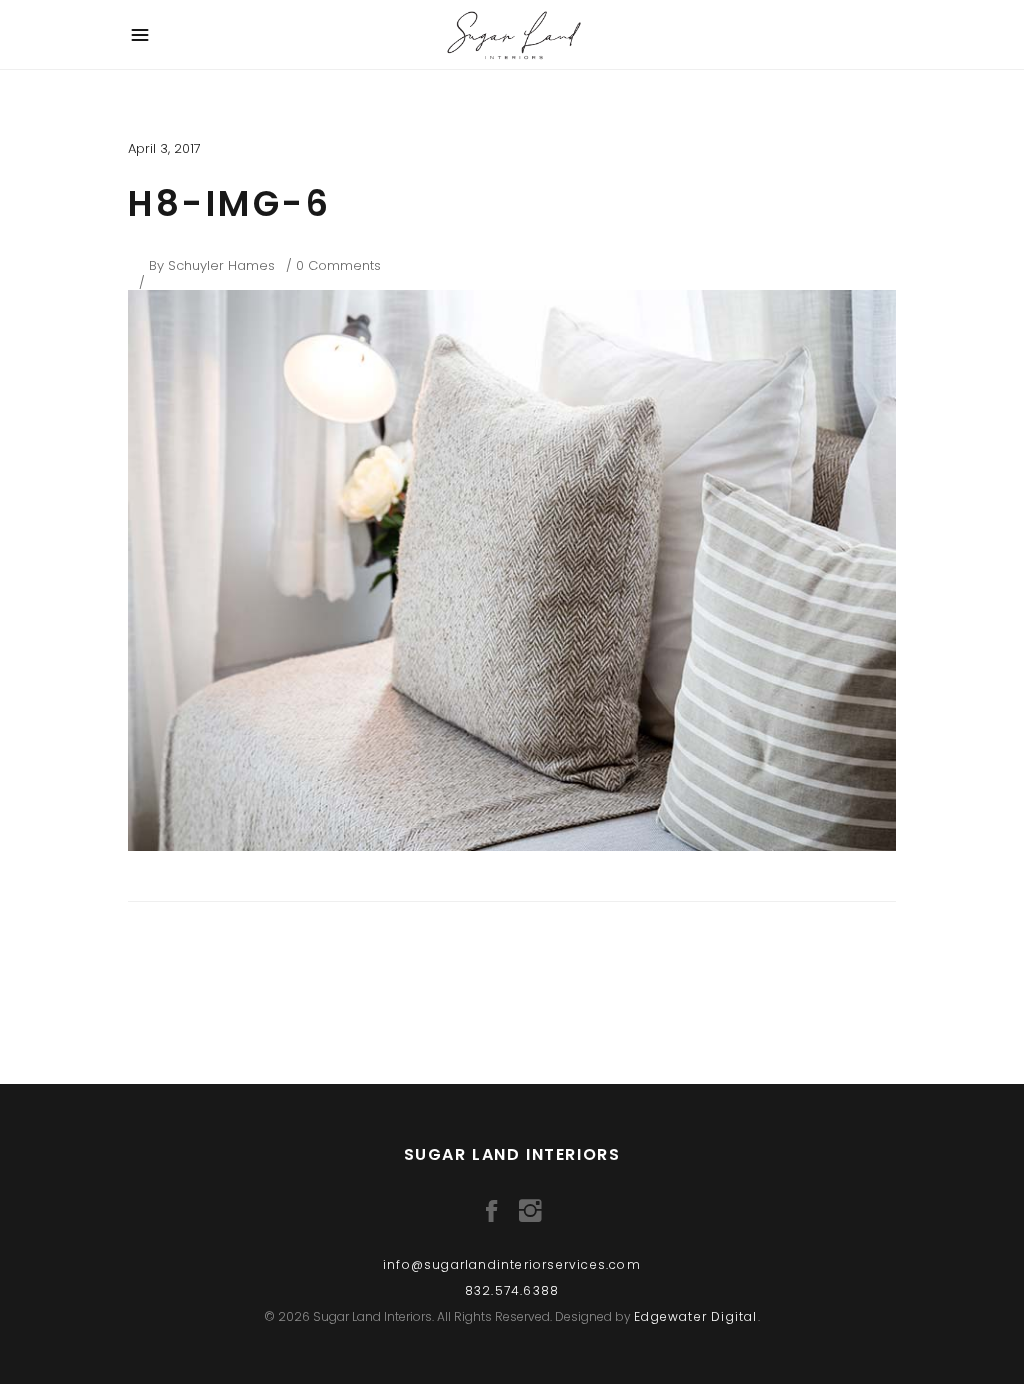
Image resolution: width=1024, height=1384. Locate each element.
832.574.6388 (512, 1290)
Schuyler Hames (221, 265)
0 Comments (338, 265)
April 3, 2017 (164, 148)
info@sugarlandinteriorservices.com (512, 1264)
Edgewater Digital (695, 1316)
